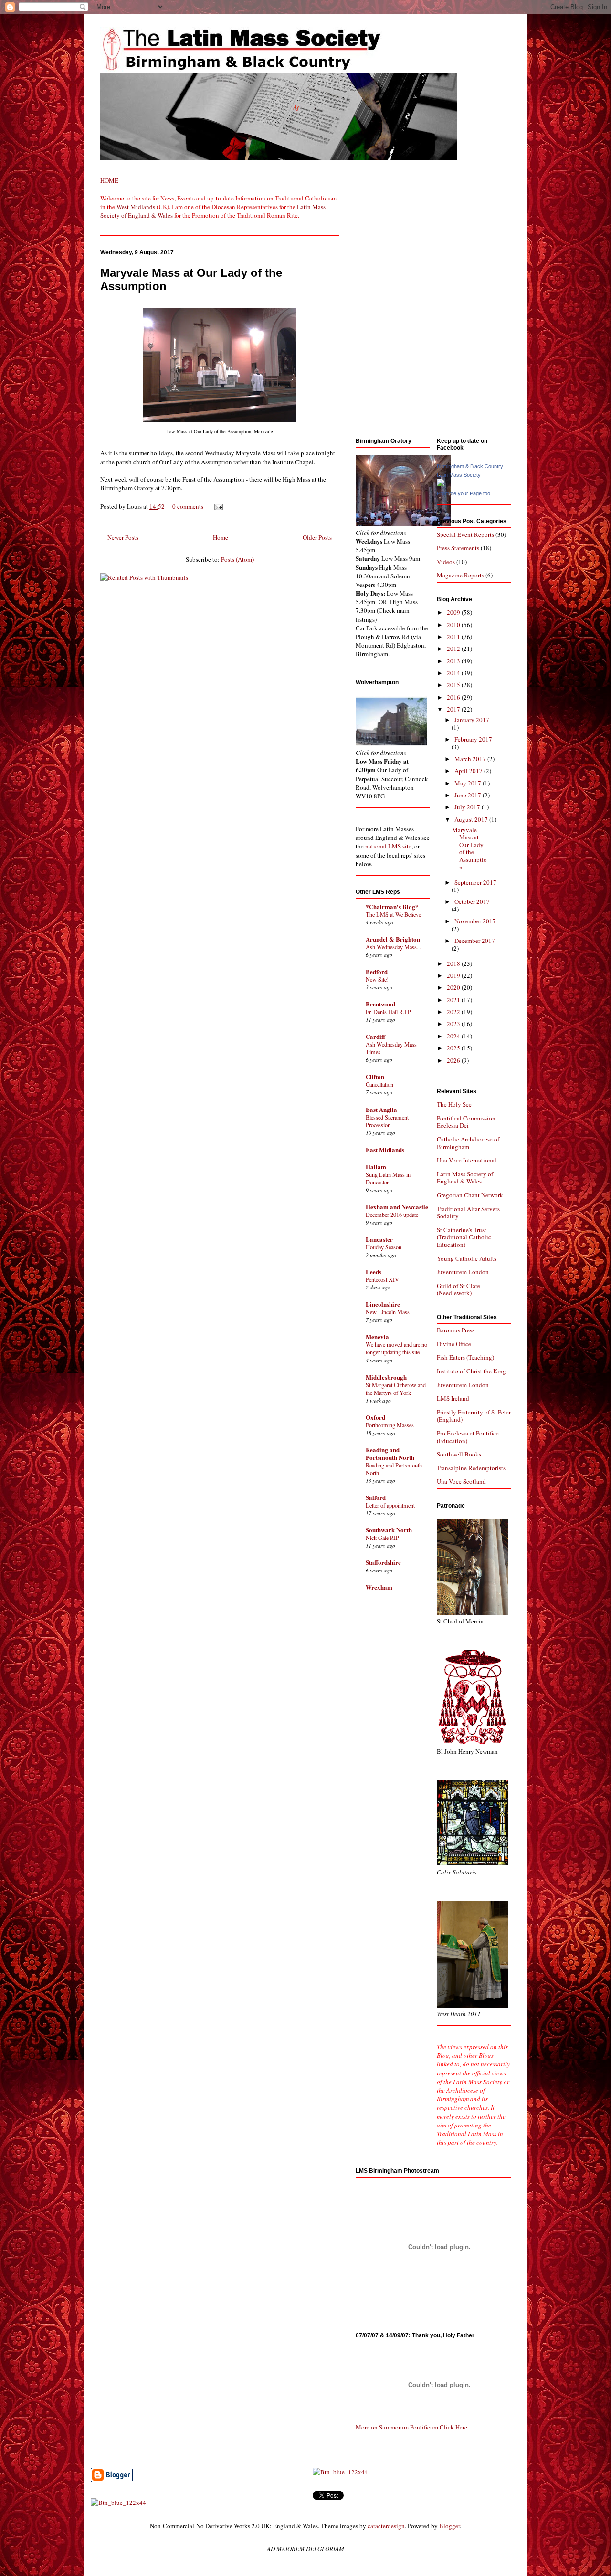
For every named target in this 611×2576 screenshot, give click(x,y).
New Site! (377, 979)
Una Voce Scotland (461, 1481)
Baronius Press (456, 1330)
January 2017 (472, 720)
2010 (454, 625)
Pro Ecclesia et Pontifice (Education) (468, 1437)
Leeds (374, 1272)
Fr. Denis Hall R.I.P (388, 1012)
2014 (454, 673)
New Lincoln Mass (388, 1312)
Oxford (375, 1417)
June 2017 (469, 795)
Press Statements (458, 548)
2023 (454, 1024)
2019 (454, 975)
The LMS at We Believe (393, 914)
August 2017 (472, 819)
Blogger (449, 2526)
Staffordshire (383, 1562)
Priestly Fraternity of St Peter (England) (474, 1416)
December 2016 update (392, 1215)
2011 (454, 637)
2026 (454, 1060)
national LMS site (388, 846)
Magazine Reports (460, 575)
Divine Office (454, 1344)
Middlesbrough (386, 1377)
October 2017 (472, 901)
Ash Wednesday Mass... (393, 947)
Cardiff (375, 1036)
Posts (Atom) (237, 559)
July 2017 (468, 807)
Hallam (376, 1167)
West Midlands (136, 207)
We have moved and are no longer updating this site (396, 1348)
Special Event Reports (465, 534)
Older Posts (317, 537)
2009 (454, 612)
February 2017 (473, 739)
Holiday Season (384, 1247)
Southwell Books (459, 1454)
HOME (109, 180)
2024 (454, 1036)
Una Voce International (467, 1160)
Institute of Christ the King (471, 1371)
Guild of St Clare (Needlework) (458, 1289)
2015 (454, 685)
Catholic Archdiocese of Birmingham (468, 1143)
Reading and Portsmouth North (390, 1453)
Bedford (377, 971)
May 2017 (469, 783)
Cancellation (379, 1084)
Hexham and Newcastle (397, 1207)
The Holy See (454, 1104)
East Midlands (385, 1149)
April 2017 (469, 771)
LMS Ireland (453, 1398)
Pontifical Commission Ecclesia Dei (466, 1122)
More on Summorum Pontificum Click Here (411, 2427)
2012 (454, 649)
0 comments (188, 506)
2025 (454, 1048)
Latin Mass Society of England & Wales (465, 1178)
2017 (454, 709)
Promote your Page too (464, 493)
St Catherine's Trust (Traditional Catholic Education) (464, 1237)
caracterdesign (386, 2526)
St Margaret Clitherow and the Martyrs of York (396, 1389)
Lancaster (379, 1239)
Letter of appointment (390, 1505)
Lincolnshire (383, 1304)
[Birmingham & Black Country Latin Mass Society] (441, 484)
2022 (454, 1012)
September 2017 (475, 882)
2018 (454, 963)
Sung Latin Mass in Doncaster (388, 1178)
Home (221, 537)
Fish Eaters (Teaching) (465, 1357)
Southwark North (389, 1530)
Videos (446, 562)
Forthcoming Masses (390, 1425)
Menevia (377, 1336)
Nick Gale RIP (382, 1538)
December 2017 (475, 941)
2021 (454, 1000)
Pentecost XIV (382, 1279)
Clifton (375, 1076)
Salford (376, 1497)
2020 (454, 987)
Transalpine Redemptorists (471, 1468)
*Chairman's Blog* (392, 906)
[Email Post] (217, 506)
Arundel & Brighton (393, 939)
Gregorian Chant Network (470, 1195)
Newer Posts (123, 537)
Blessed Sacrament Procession (387, 1121)
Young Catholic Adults (467, 1258)
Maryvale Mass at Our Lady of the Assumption (469, 848)
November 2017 (475, 921)
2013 (454, 661)
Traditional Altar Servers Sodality (468, 1213)
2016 (454, 697)
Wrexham (379, 1587)
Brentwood (380, 1004)
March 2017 (471, 759)
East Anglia (381, 1109)
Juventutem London (463, 1272)
